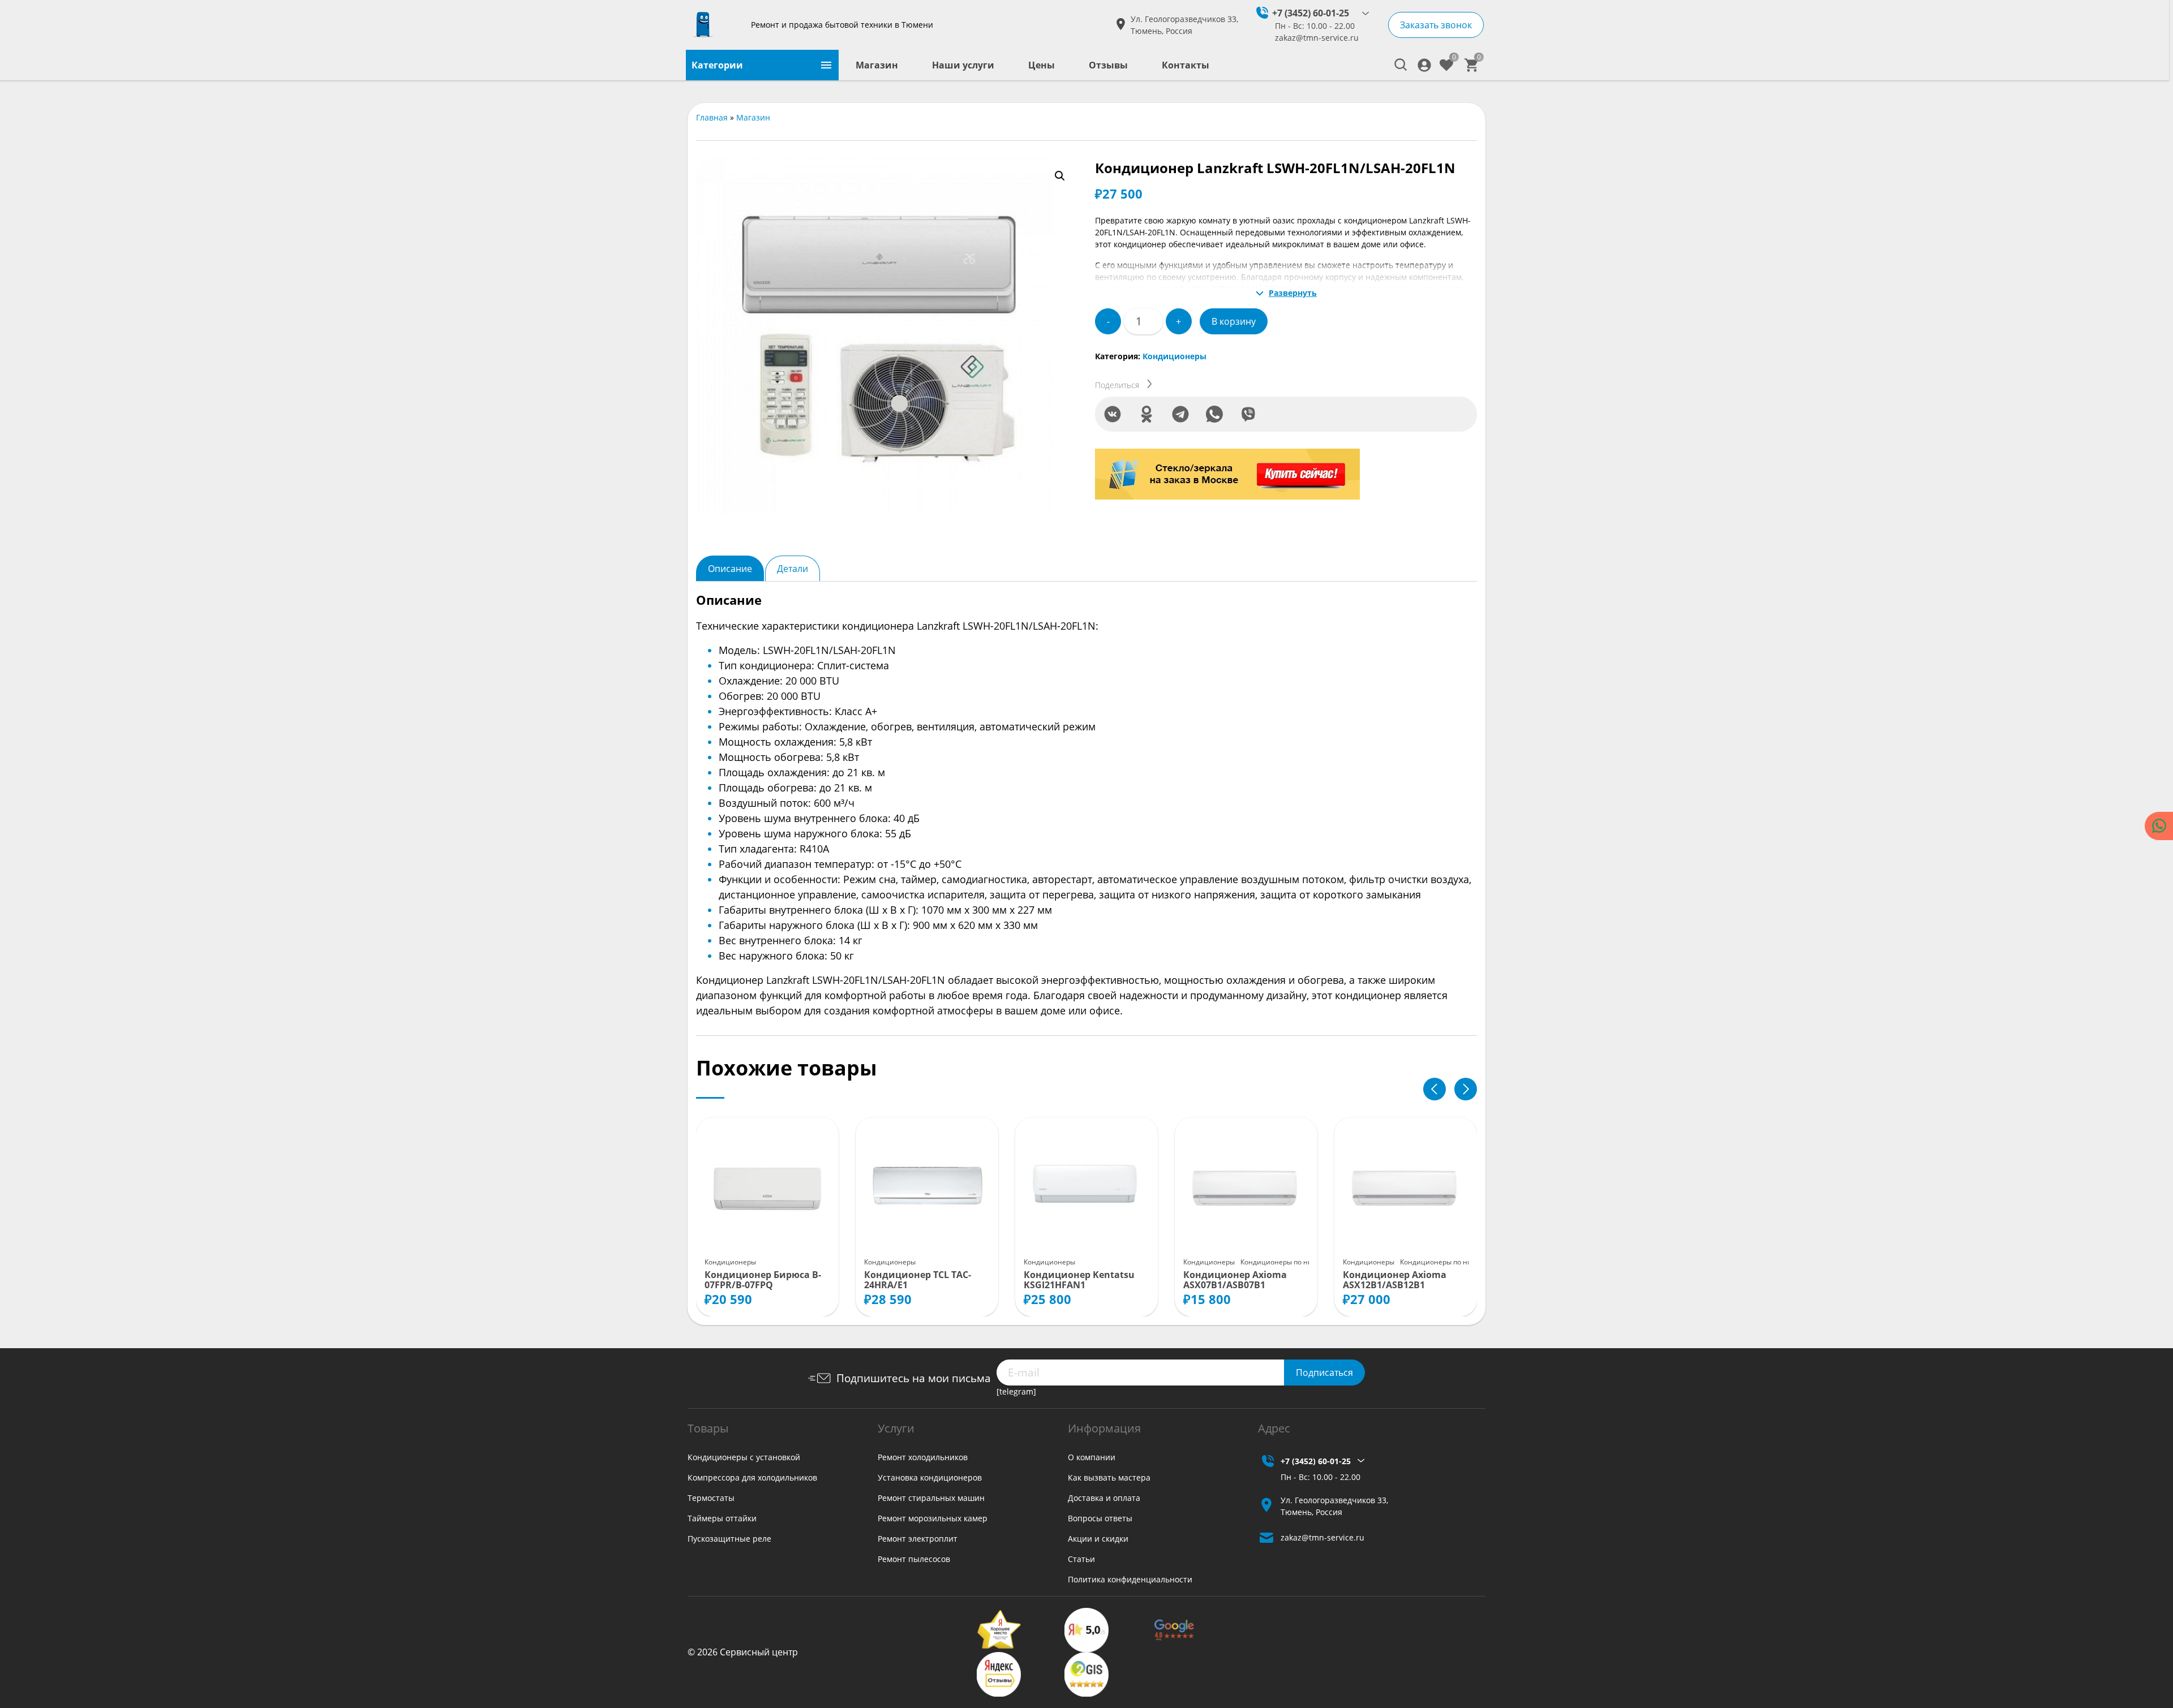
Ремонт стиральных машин (931, 1498)
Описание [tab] (730, 569)
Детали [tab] (793, 569)
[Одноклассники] (1146, 414)
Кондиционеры (1174, 356)
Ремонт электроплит (918, 1539)
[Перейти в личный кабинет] (1424, 65)
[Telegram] (1180, 414)
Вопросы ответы (1100, 1518)
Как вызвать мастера (1109, 1477)
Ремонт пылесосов (914, 1559)
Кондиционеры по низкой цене (1293, 1262)
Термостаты (711, 1498)
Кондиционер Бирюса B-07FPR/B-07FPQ (763, 1280)
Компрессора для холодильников (752, 1477)
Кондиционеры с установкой (744, 1457)
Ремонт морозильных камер (933, 1518)
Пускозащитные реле (729, 1539)
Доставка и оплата (1104, 1498)
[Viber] (1248, 414)
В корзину (1234, 321)
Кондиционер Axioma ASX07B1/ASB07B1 (1235, 1280)
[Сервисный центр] (714, 25)
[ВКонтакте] (1113, 414)
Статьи (1081, 1559)
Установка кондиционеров (930, 1477)
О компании (1092, 1457)
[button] (1060, 176)
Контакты (1186, 65)
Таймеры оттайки (722, 1518)
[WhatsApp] (1214, 414)
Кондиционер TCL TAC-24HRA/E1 (918, 1280)
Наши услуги (963, 65)
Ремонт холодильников (923, 1457)
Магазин (877, 65)
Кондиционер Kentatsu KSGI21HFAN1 (1079, 1280)
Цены (1042, 65)
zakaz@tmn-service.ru (1317, 38)
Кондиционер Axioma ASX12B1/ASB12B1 (1395, 1280)
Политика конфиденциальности (1130, 1579)
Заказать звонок (1436, 25)
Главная (712, 117)
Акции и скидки (1098, 1539)
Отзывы (1108, 65)
